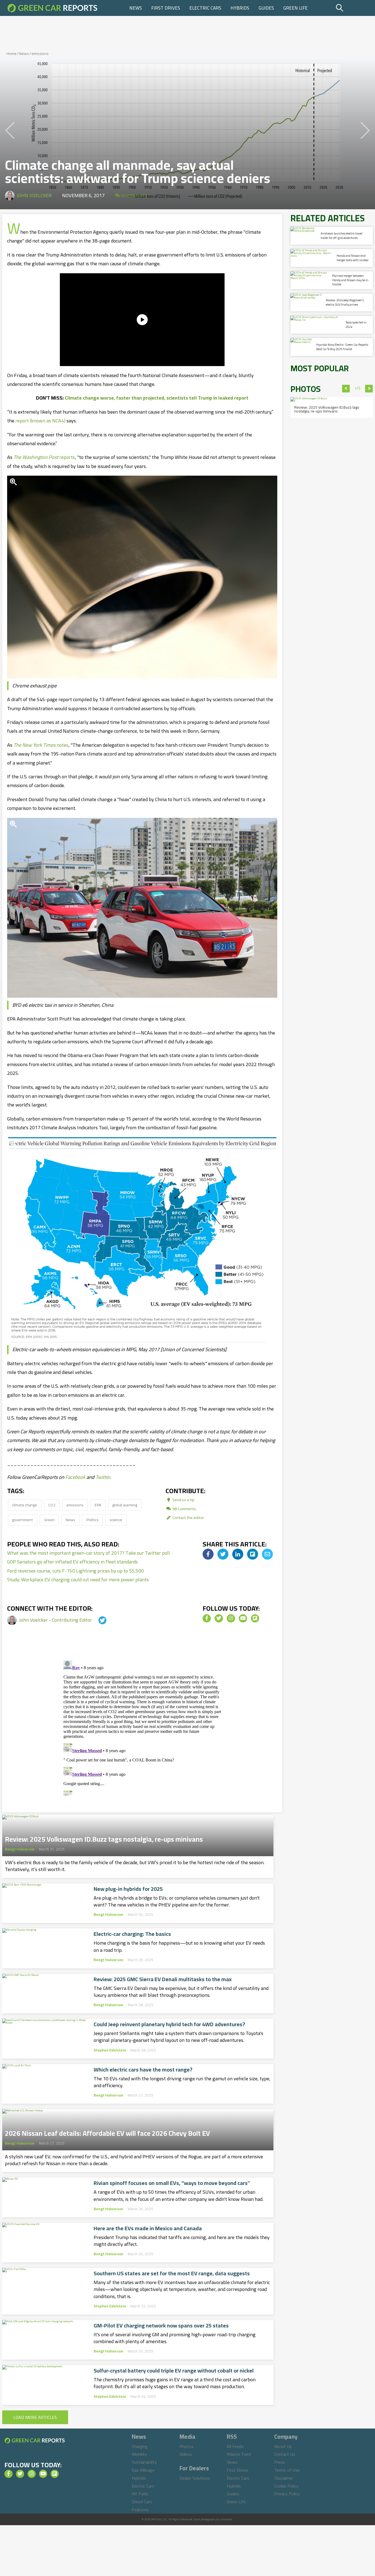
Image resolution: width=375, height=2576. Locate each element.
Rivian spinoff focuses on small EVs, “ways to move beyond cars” (172, 2183)
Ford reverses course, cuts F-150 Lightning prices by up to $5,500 (75, 1571)
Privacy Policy (287, 2494)
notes (41, 745)
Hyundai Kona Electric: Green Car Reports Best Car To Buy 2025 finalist (342, 347)
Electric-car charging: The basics (132, 1934)
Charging (140, 2446)
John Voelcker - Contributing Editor (56, 1620)
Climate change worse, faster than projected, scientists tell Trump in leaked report (157, 398)
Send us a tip (183, 1500)
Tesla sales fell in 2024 (356, 324)
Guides (266, 8)
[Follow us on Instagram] (231, 1618)
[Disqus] (142, 1727)
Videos (186, 2454)
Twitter (103, 1477)
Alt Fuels (140, 2494)
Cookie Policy (286, 2486)
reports (44, 457)
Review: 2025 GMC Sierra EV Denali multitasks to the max (163, 1979)
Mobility (139, 2454)
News (136, 8)
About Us (283, 2446)
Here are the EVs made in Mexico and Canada (148, 2228)
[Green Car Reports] (52, 8)
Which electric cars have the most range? (143, 2070)
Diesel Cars (142, 2502)
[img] (208, 1554)
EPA (98, 1505)
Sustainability (144, 2462)
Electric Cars (205, 8)
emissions (40, 54)
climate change (25, 1505)
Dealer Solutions (195, 2478)
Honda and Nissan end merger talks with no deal (352, 258)
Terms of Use (287, 2470)
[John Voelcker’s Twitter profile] (97, 1620)
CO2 (52, 1505)
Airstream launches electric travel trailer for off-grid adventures (342, 235)
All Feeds (235, 2446)
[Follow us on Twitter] (219, 1618)
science (116, 1520)
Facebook (75, 1477)
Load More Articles (35, 2417)
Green (49, 1520)
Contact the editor (188, 1517)
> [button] (369, 389)
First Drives (166, 8)
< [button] (346, 389)
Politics (93, 1520)
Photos (187, 2446)
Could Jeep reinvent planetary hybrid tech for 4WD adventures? (169, 2024)
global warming (125, 1505)
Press (280, 2462)
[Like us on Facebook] (207, 1618)
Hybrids (240, 8)
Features (140, 2510)
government (23, 1520)
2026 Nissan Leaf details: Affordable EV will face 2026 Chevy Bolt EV (107, 2132)
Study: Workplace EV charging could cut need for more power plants (78, 1580)
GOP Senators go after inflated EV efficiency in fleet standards (72, 1562)
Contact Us (285, 2454)
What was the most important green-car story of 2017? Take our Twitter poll (89, 1553)
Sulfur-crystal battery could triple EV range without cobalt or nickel (174, 2371)
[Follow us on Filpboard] (255, 1618)
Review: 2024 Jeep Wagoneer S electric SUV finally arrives (345, 302)
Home (12, 54)
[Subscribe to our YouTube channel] (243, 1618)
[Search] (353, 8)
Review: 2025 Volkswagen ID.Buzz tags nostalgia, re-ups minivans (104, 1838)
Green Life (296, 8)
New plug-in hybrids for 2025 (128, 1889)
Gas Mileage (143, 2470)
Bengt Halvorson (20, 1849)
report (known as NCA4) (40, 421)
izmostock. (226, 2519)
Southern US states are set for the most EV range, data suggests (172, 2273)
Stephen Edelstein (110, 2050)
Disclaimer (284, 2478)
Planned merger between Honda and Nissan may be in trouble (350, 280)
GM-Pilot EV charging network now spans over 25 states (161, 2326)
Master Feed (239, 2454)
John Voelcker (34, 195)
